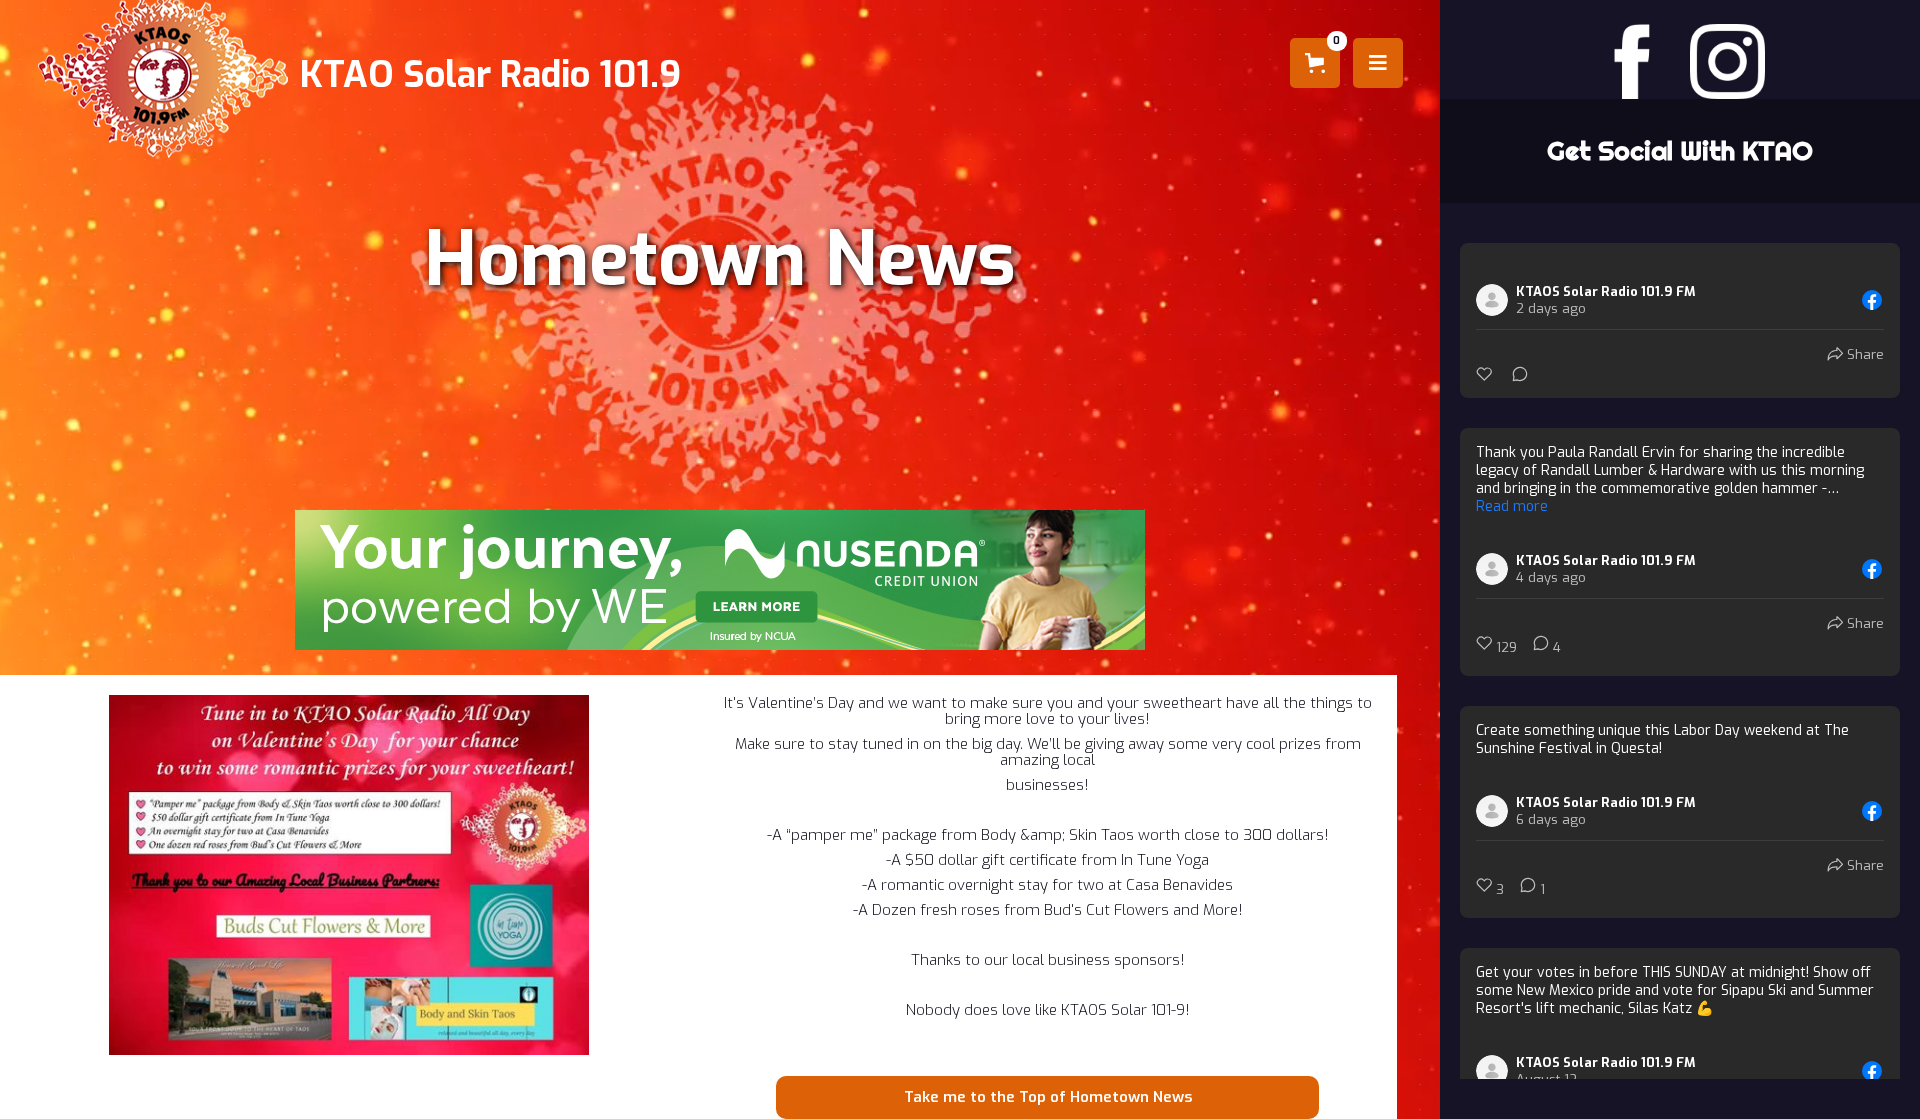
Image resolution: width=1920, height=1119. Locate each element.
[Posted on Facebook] (1872, 300)
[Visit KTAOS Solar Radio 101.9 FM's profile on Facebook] (1496, 300)
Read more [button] (1512, 507)
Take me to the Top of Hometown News (1048, 1097)
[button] (1315, 63)
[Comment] (1514, 374)
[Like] (1486, 374)
